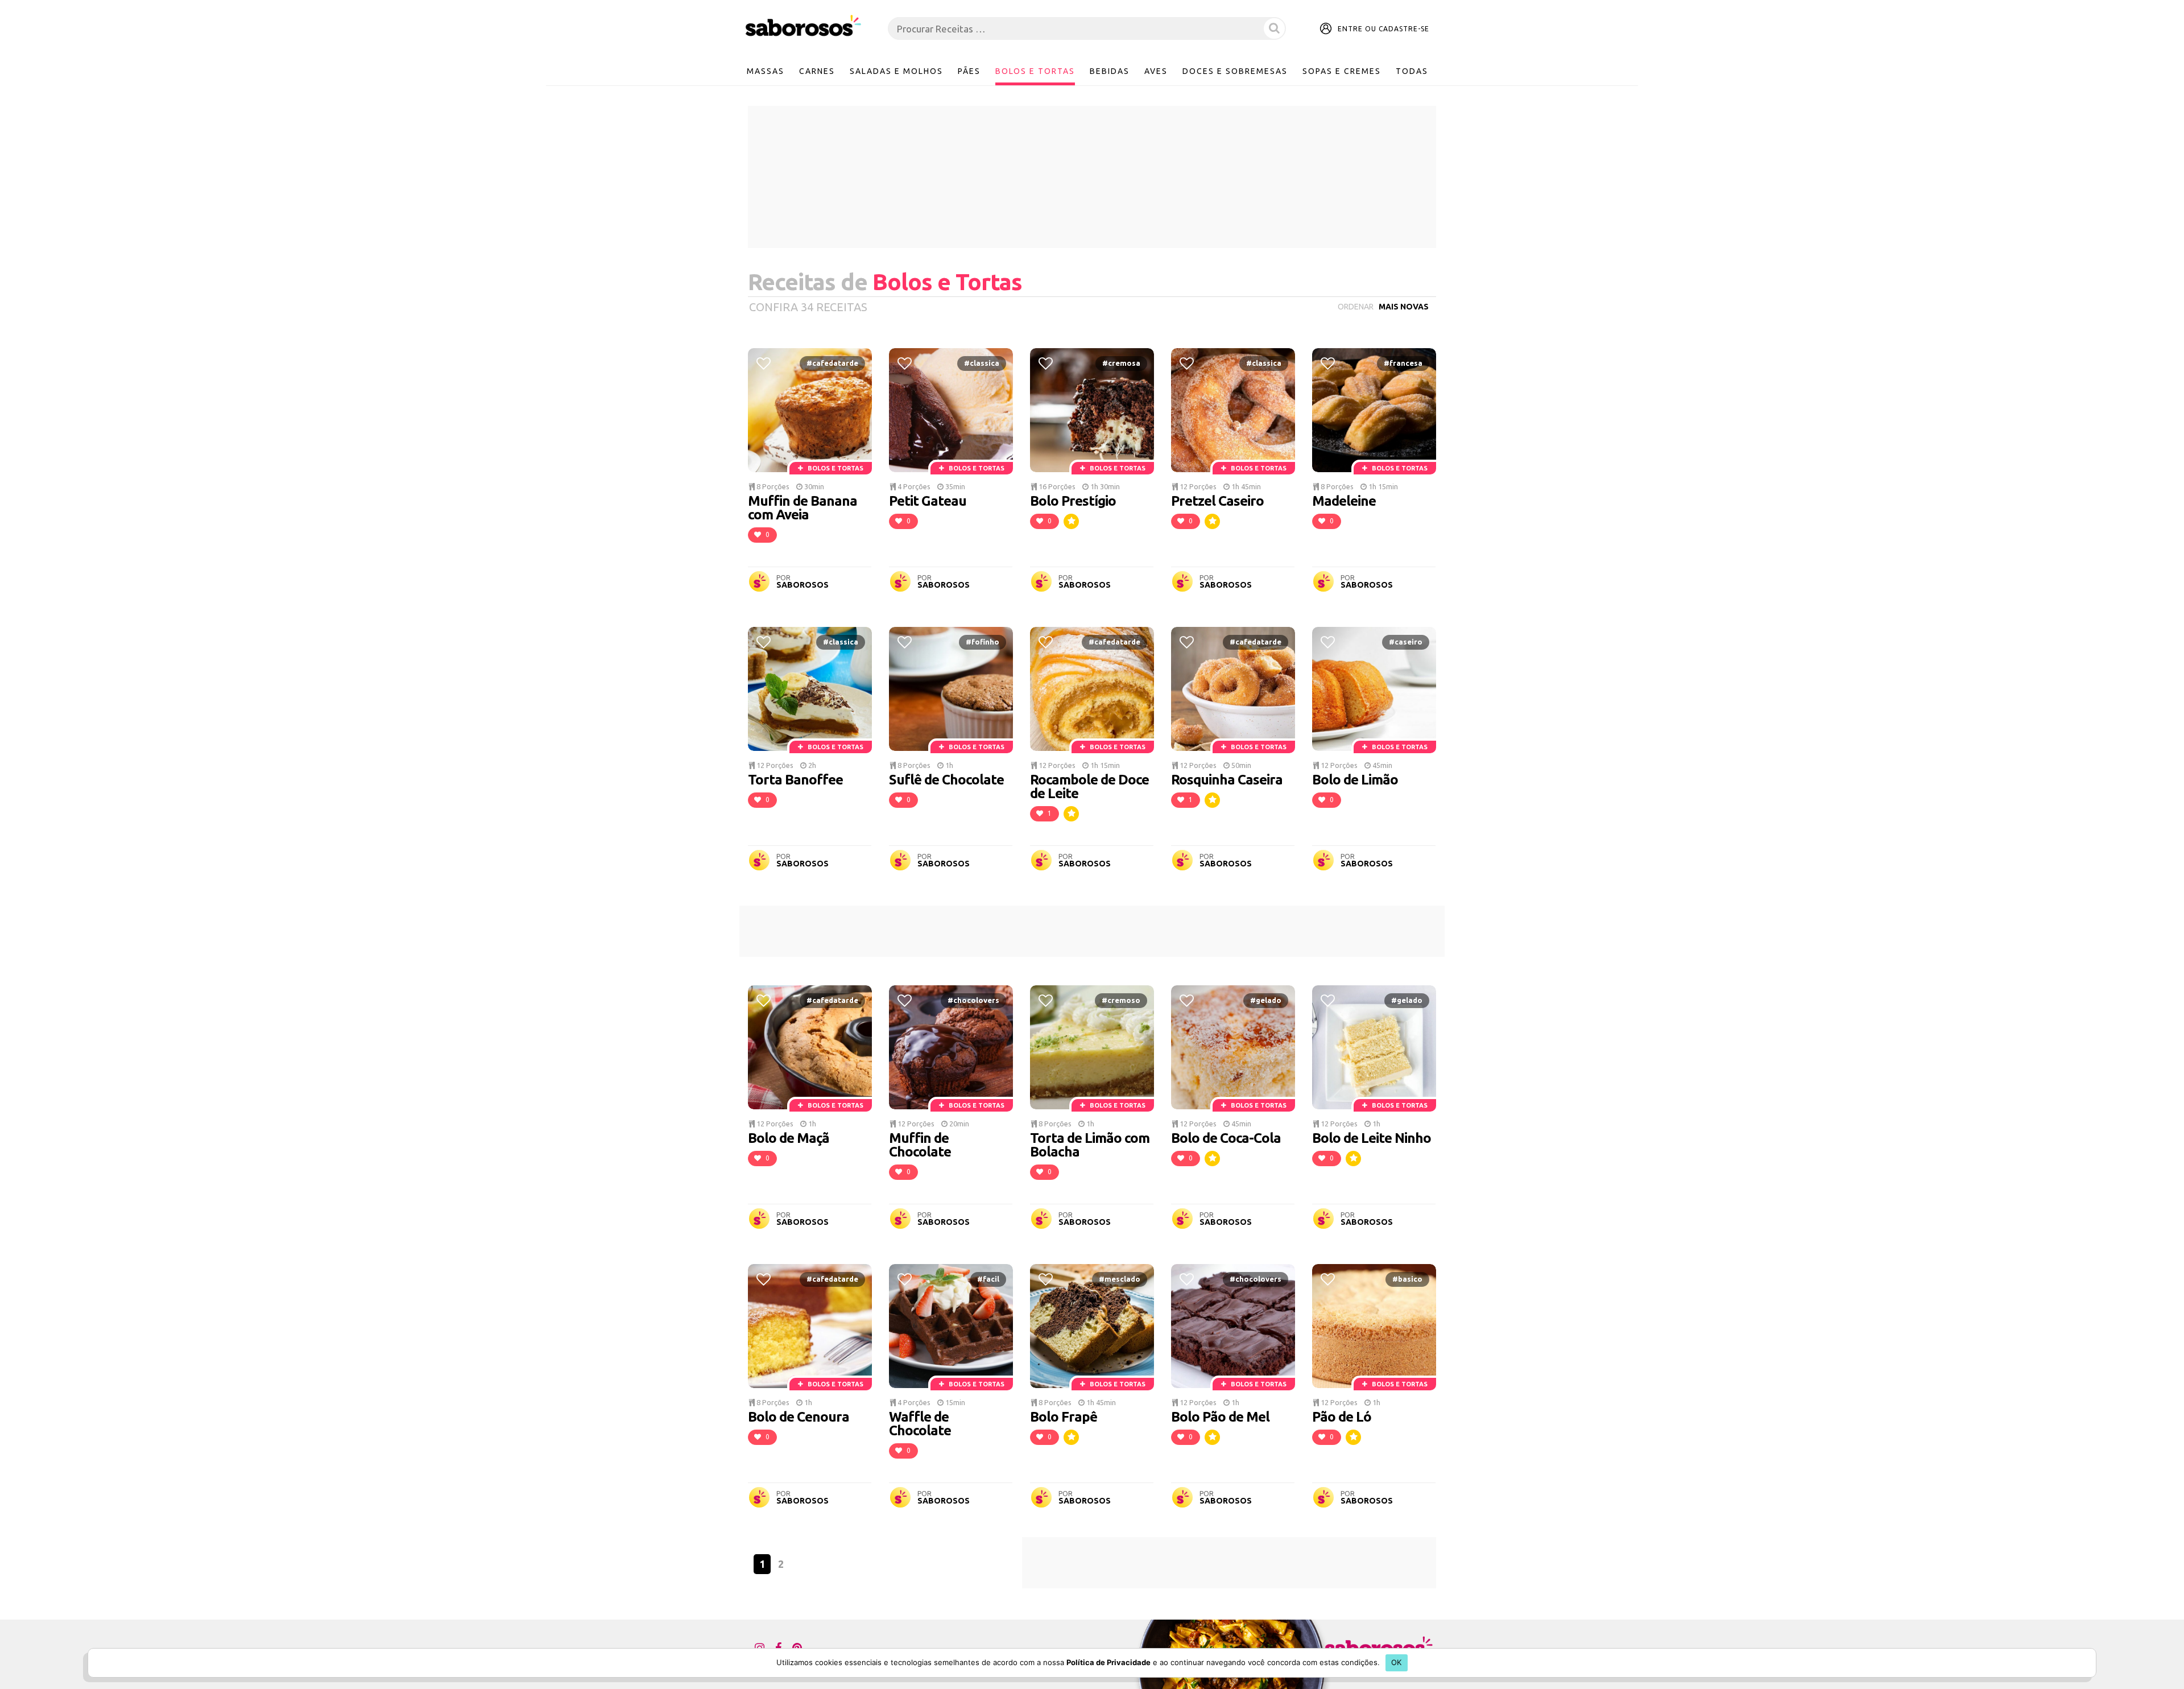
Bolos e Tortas (1035, 71)
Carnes (817, 71)
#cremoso (1121, 1000)
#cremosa (1121, 363)
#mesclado (1120, 1279)
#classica (982, 363)
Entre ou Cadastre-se (1383, 29)
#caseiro (1406, 642)
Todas (1412, 71)
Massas (766, 71)
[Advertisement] (1092, 177)
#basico (1407, 1279)
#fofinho (983, 642)
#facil (988, 1279)
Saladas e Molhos (896, 71)
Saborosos (803, 585)
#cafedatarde (832, 363)
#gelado (1266, 1000)
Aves (1156, 71)
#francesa (1403, 363)
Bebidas (1110, 71)
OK (1397, 1662)
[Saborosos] (803, 26)
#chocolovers (973, 1000)
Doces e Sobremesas (1235, 71)
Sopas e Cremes (1342, 71)
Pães (969, 71)
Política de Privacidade (1108, 1662)
